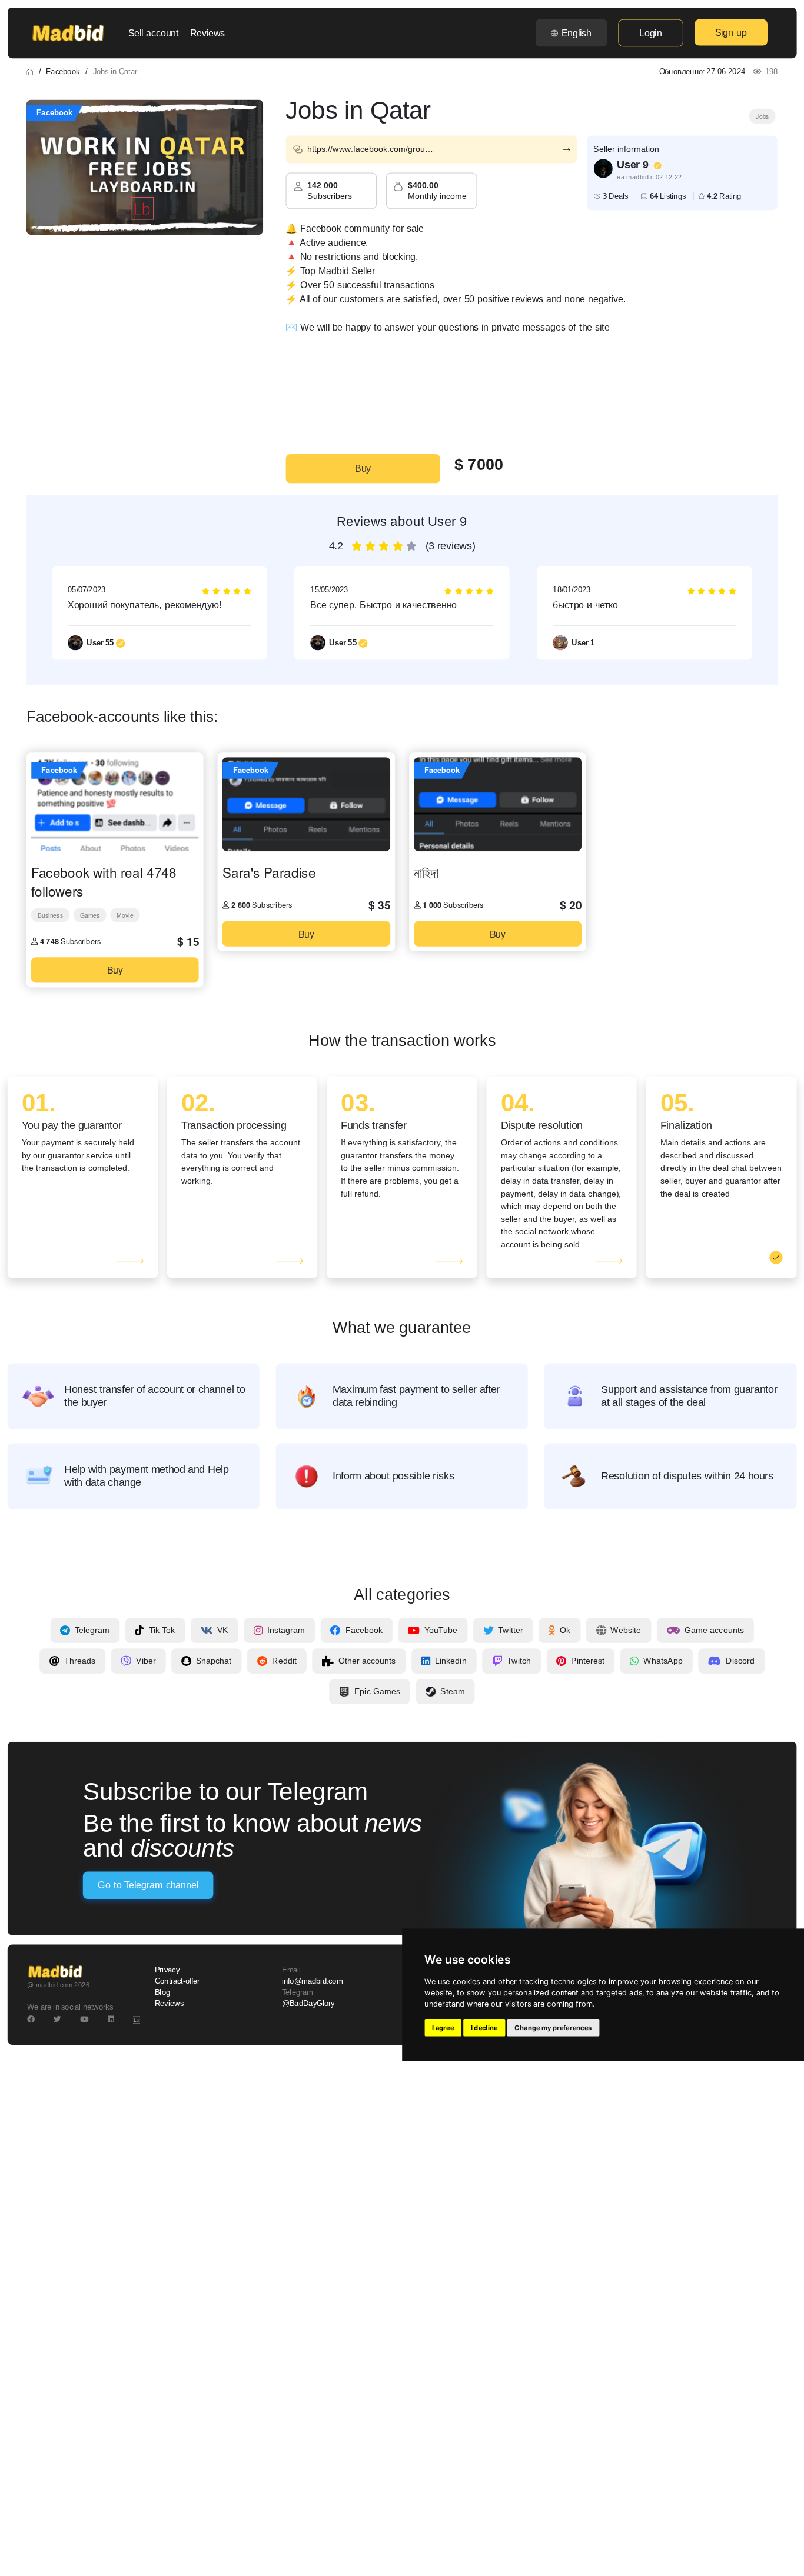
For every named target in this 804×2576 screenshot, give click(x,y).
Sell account (154, 33)
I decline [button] (484, 2028)
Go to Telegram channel (148, 1885)
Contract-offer (177, 1981)
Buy (363, 469)
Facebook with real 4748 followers (104, 881)
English (577, 33)
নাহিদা (426, 872)
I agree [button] (443, 2028)
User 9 (633, 165)
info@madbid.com (312, 1981)
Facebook (63, 71)
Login (650, 33)
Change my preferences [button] (553, 2028)
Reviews (207, 33)
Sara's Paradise (269, 872)
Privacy (167, 1970)
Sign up (731, 32)
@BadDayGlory (308, 2004)
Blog (162, 1992)
